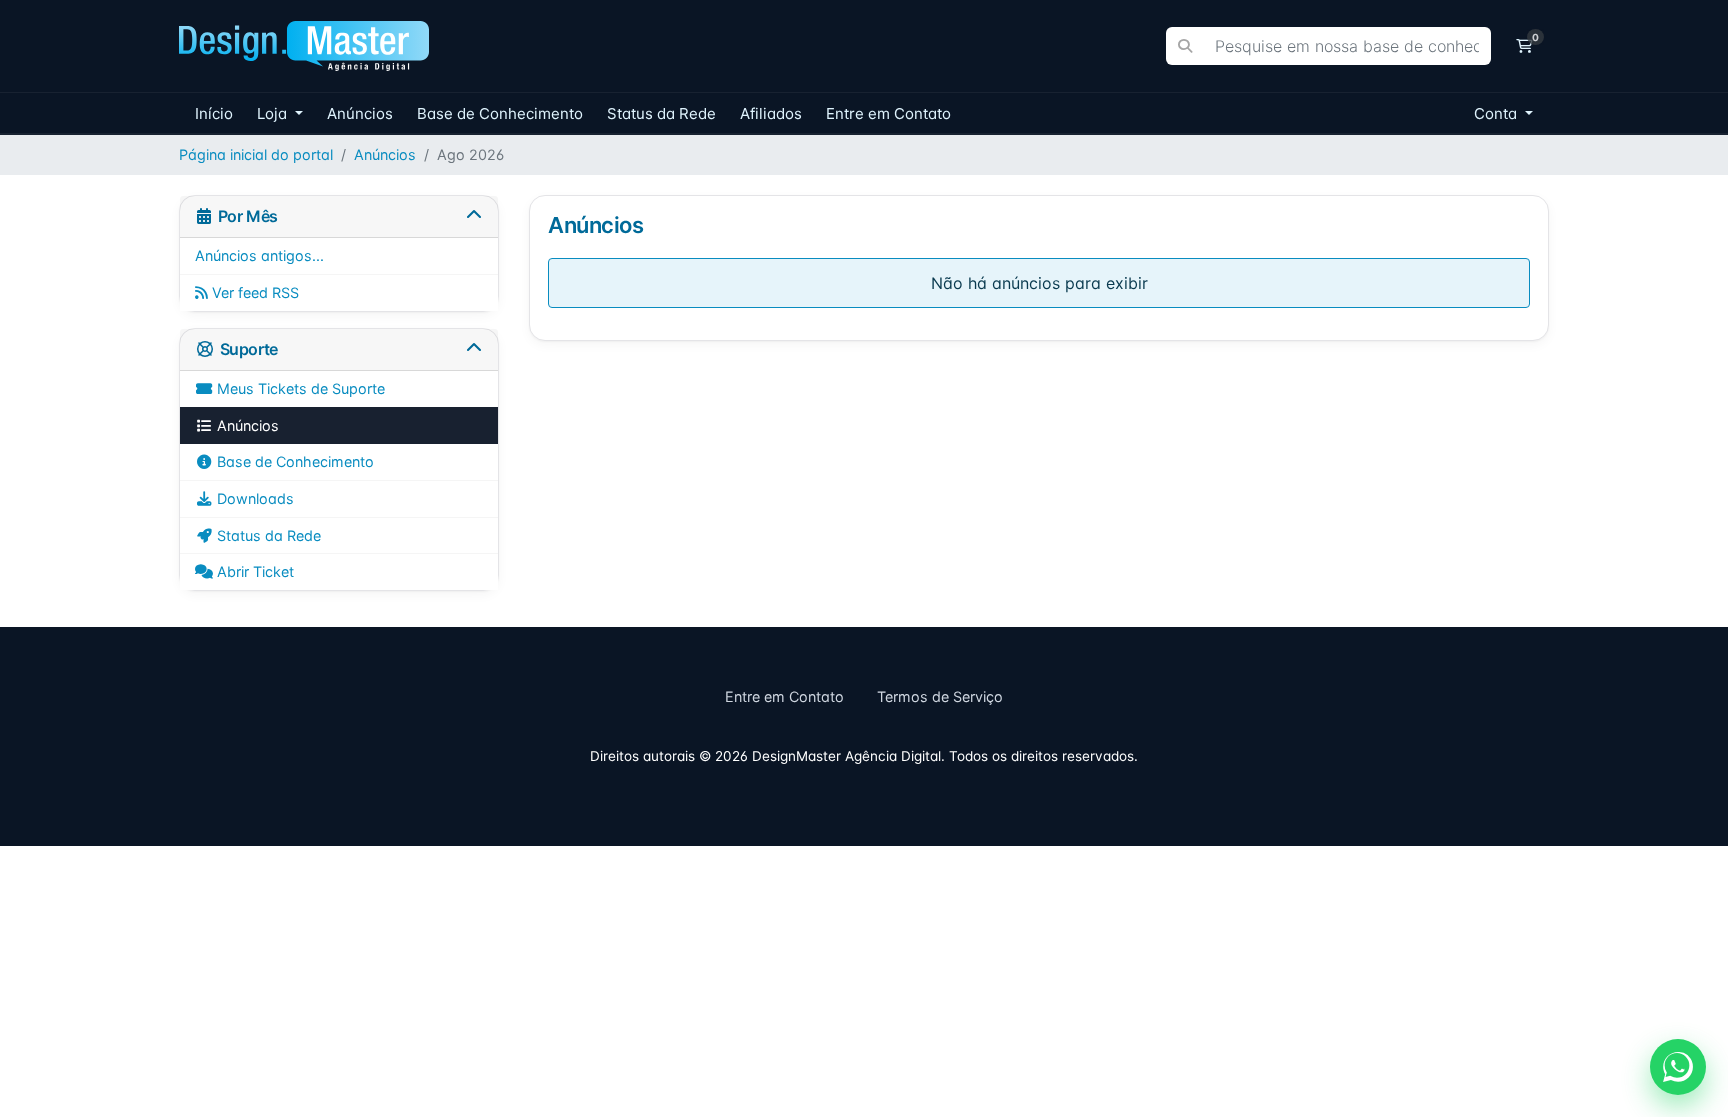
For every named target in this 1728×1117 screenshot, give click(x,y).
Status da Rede (661, 113)
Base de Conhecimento (500, 113)
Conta (1497, 113)
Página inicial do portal (256, 154)
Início (214, 113)
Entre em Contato (888, 113)
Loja (274, 113)
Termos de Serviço (940, 696)
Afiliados (771, 113)
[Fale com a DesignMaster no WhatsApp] (1678, 1067)
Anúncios (360, 113)
